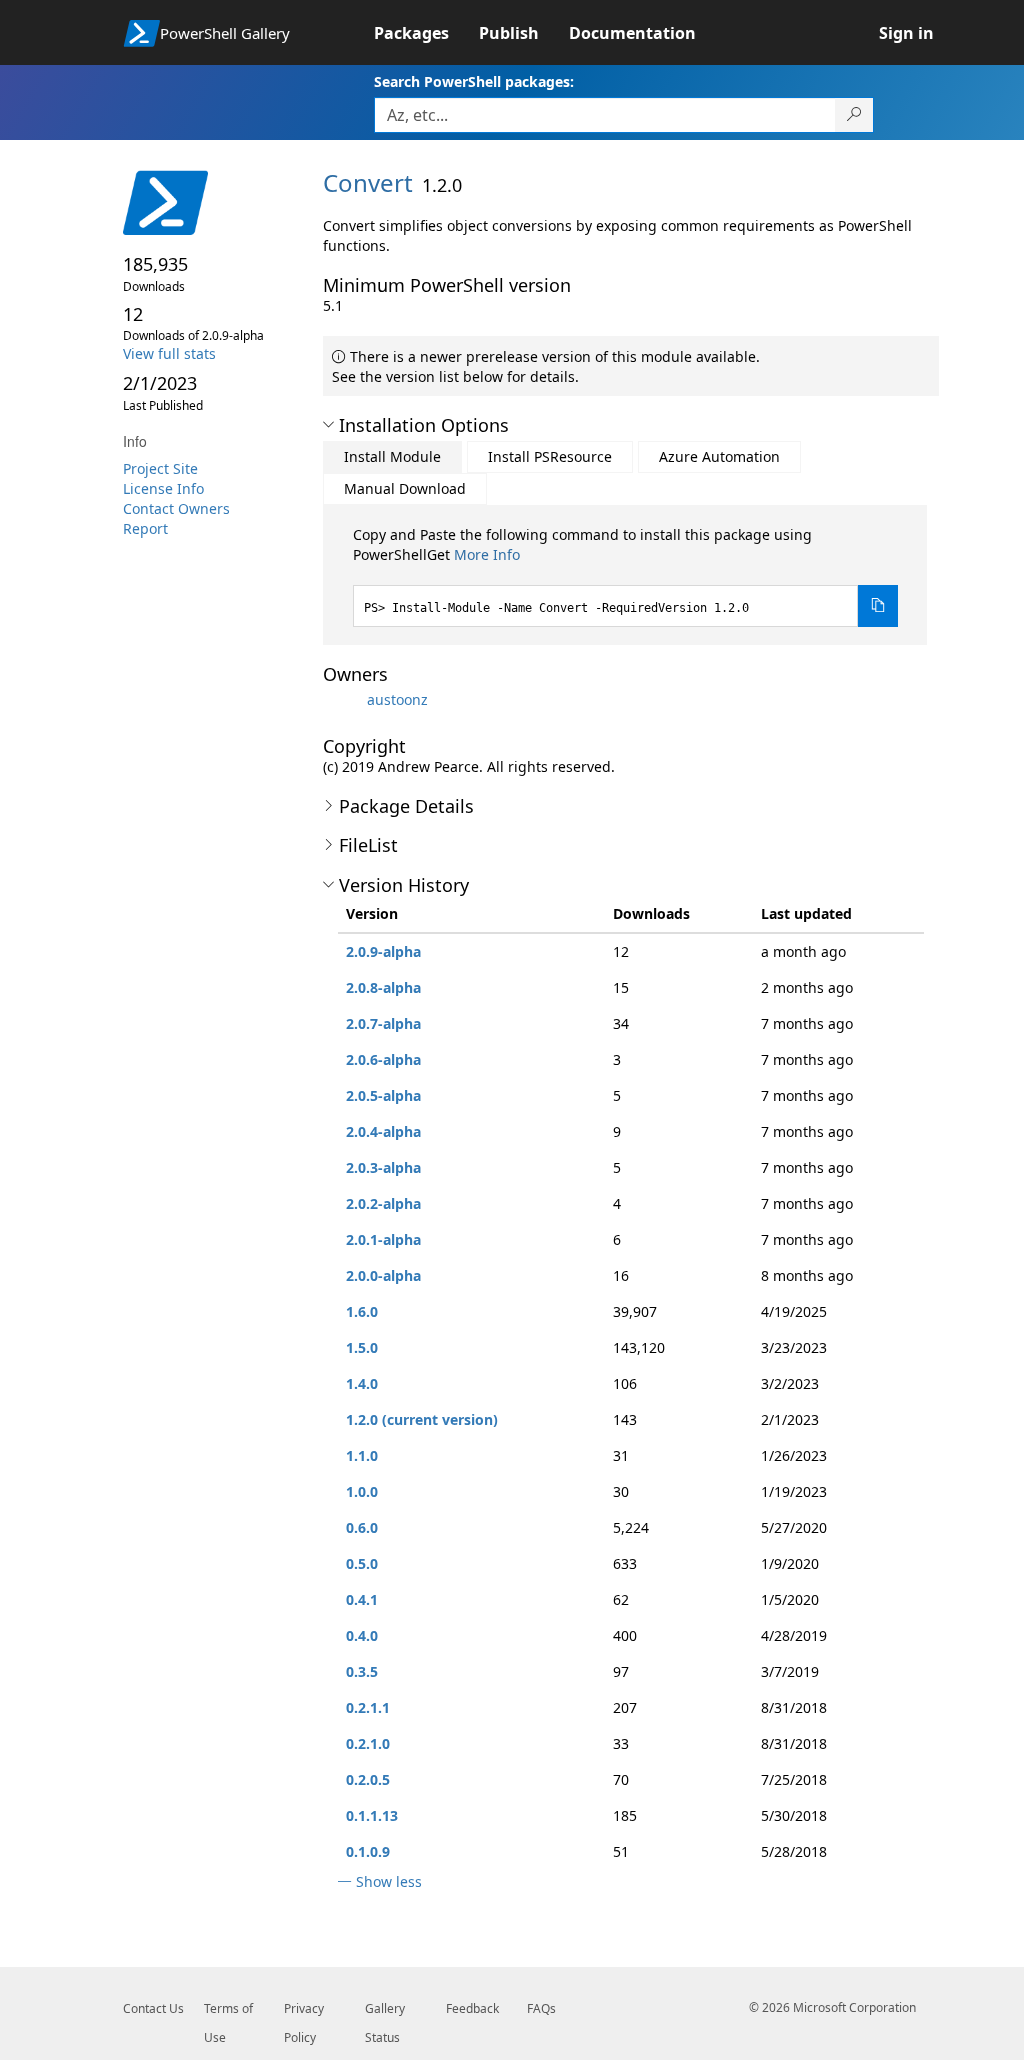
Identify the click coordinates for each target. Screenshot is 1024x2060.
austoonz (397, 699)
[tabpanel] (626, 576)
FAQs (541, 2008)
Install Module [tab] (392, 456)
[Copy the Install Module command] (878, 606)
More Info (487, 554)
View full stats (169, 353)
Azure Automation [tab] (719, 456)
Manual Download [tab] (405, 488)
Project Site (160, 468)
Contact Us (153, 2008)
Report (145, 528)
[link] (426, 33)
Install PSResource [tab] (550, 456)
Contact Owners (176, 508)
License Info (163, 488)
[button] (328, 425)
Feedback (472, 2008)
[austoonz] (343, 699)
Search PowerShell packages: (474, 81)
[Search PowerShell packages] (854, 115)
